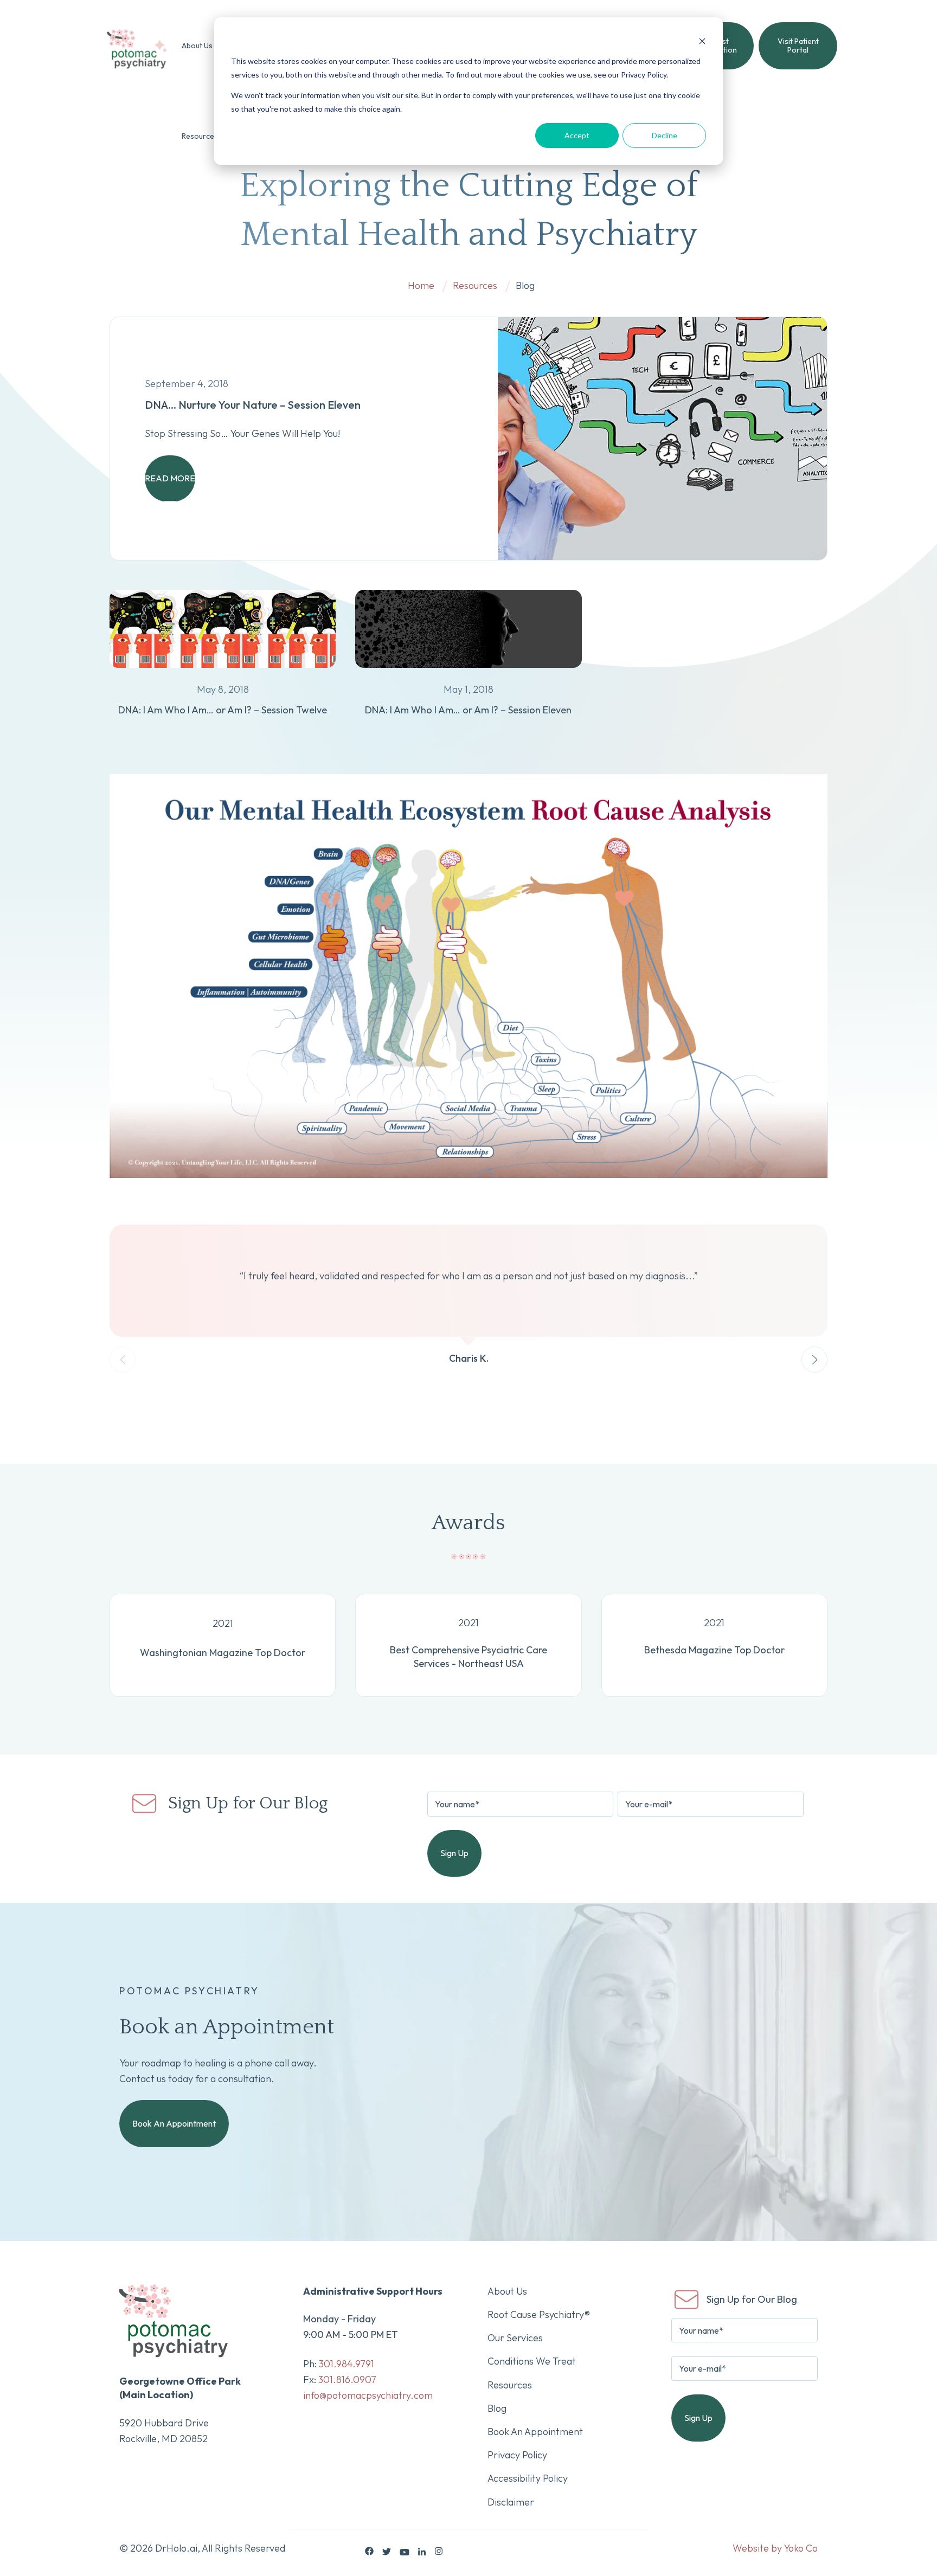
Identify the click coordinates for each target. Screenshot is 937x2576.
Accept (577, 135)
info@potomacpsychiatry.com (368, 2395)
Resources (200, 136)
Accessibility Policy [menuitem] (528, 2478)
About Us (197, 46)
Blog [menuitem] (497, 2408)
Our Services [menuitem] (515, 2338)
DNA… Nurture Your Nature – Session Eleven (253, 405)
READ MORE (170, 478)
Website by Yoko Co (775, 2548)
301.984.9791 (346, 2364)
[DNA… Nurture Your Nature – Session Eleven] (662, 439)
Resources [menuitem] (510, 2385)
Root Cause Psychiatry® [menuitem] (539, 2314)
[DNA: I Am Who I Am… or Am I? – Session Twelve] (223, 674)
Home (421, 285)
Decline (665, 135)
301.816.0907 (347, 2379)
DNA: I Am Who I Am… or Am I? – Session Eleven (468, 710)
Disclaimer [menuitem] (511, 2502)
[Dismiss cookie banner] (702, 41)
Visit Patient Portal (798, 46)
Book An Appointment (174, 2123)
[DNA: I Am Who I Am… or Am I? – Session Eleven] (468, 674)
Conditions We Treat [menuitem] (532, 2361)
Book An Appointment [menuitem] (535, 2432)
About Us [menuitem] (507, 2291)
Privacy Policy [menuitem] (517, 2455)
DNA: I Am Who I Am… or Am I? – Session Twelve (223, 710)
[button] (814, 1360)
